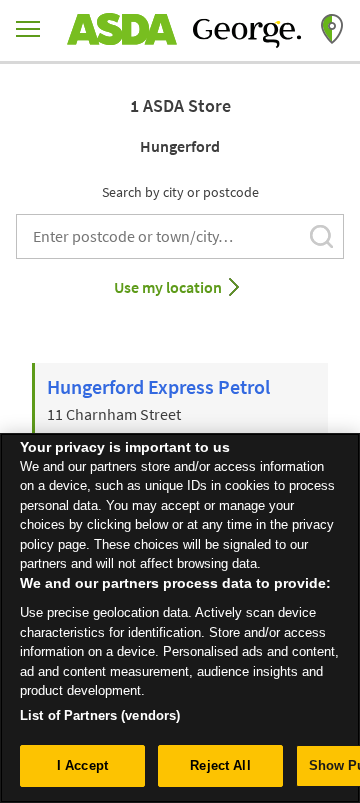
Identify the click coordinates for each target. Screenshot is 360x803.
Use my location (168, 287)
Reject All (220, 765)
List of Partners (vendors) (100, 715)
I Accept (82, 765)
